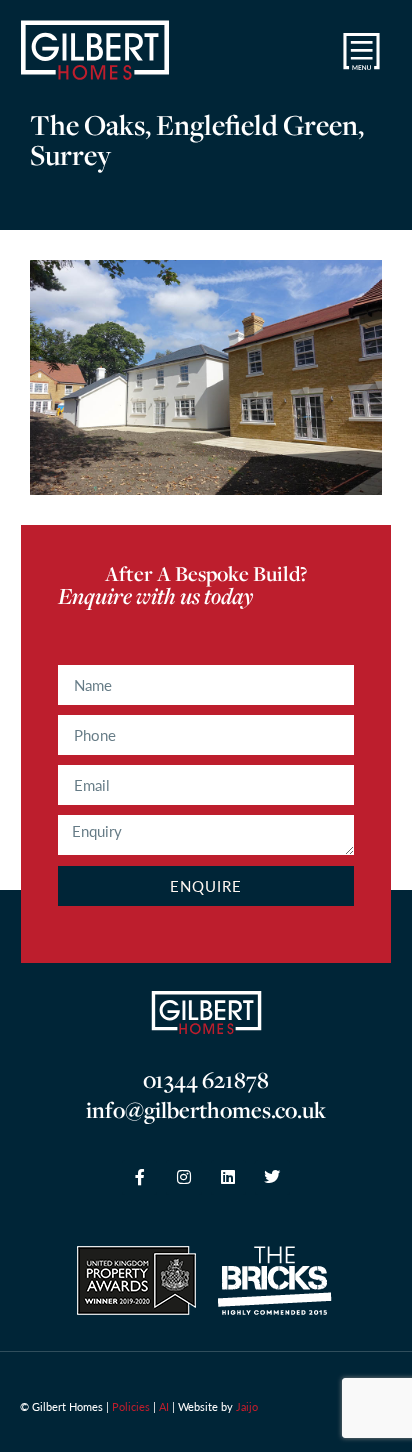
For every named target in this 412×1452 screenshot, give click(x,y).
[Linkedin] (228, 1177)
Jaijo (247, 1406)
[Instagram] (183, 1177)
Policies (131, 1406)
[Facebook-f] (139, 1177)
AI (164, 1406)
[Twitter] (272, 1177)
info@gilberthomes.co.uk (206, 1110)
